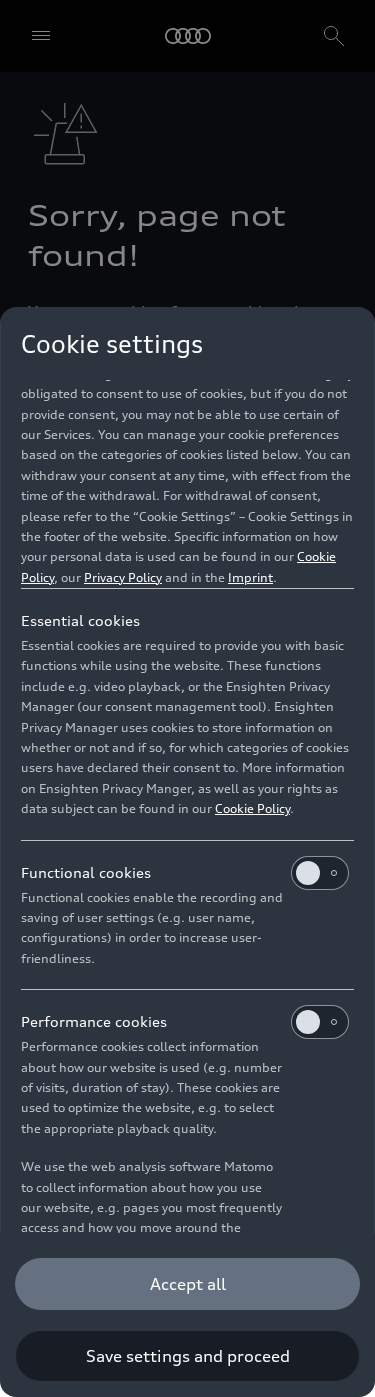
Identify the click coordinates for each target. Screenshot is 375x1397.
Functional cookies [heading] (86, 872)
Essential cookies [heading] (80, 620)
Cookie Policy (252, 808)
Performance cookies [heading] (94, 1021)
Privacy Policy (123, 577)
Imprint (250, 577)
